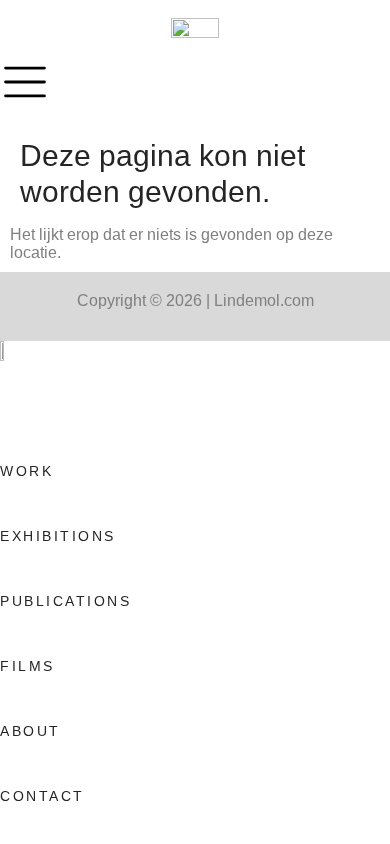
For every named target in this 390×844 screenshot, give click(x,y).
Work (26, 471)
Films (27, 666)
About (30, 731)
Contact (42, 796)
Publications (65, 601)
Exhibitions (58, 536)
